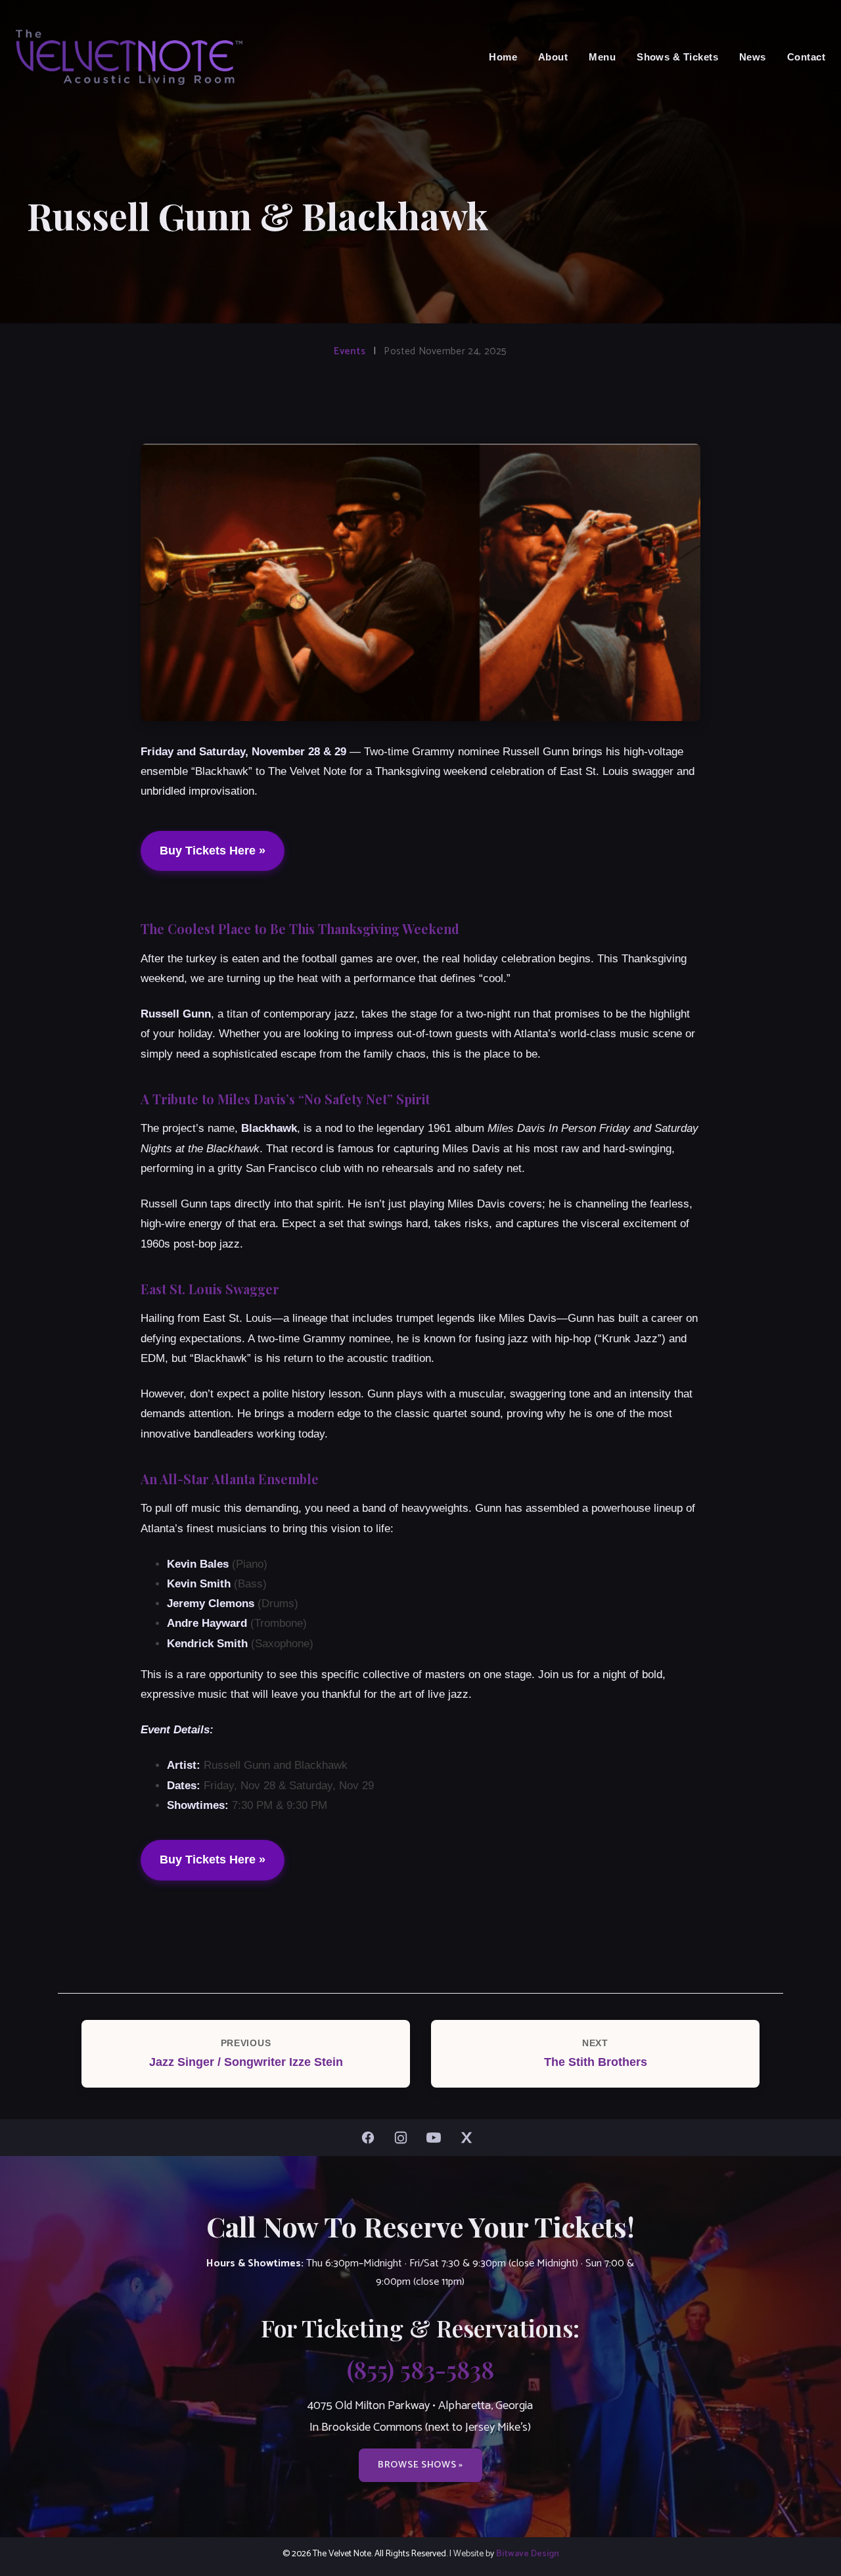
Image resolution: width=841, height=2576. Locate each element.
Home (503, 57)
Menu (602, 57)
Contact (806, 57)
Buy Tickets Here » (213, 851)
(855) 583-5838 (420, 2369)
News (753, 57)
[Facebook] (371, 2138)
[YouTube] (437, 2138)
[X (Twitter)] (470, 2138)
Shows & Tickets (677, 57)
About (553, 57)
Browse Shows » (420, 2465)
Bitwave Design (528, 2554)
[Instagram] (404, 2138)
